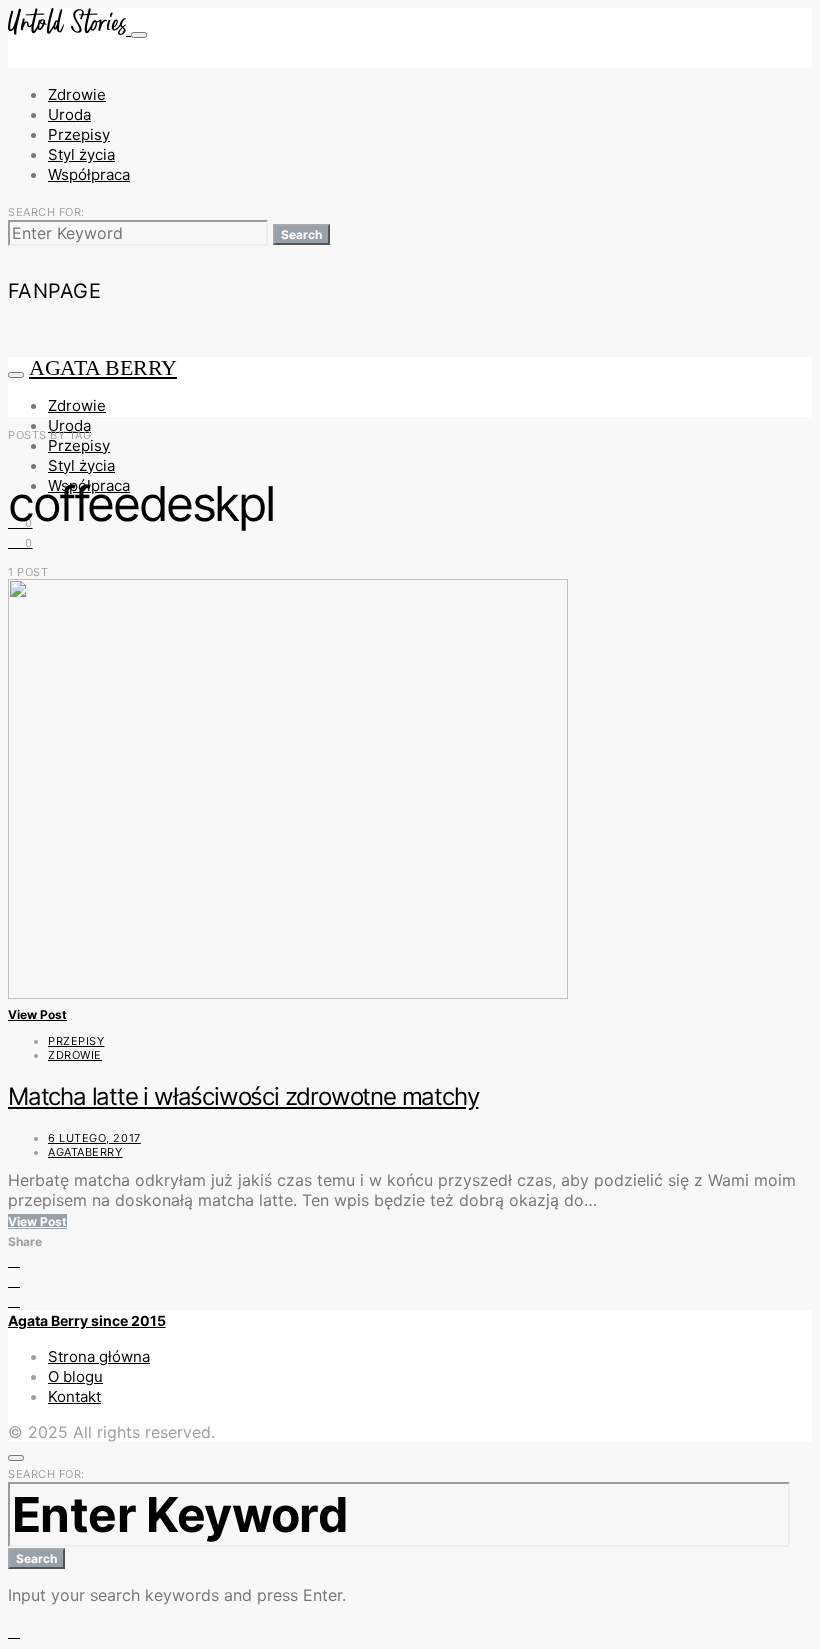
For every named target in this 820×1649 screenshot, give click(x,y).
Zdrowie (77, 94)
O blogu (75, 1376)
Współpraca (89, 174)
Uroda (69, 114)
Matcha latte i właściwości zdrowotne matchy (243, 1096)
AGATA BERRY (103, 367)
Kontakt (74, 1396)
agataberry (85, 1152)
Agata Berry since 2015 (87, 1320)
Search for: (46, 212)
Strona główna (99, 1356)
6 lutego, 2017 (94, 1138)
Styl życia (81, 154)
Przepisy (79, 134)
